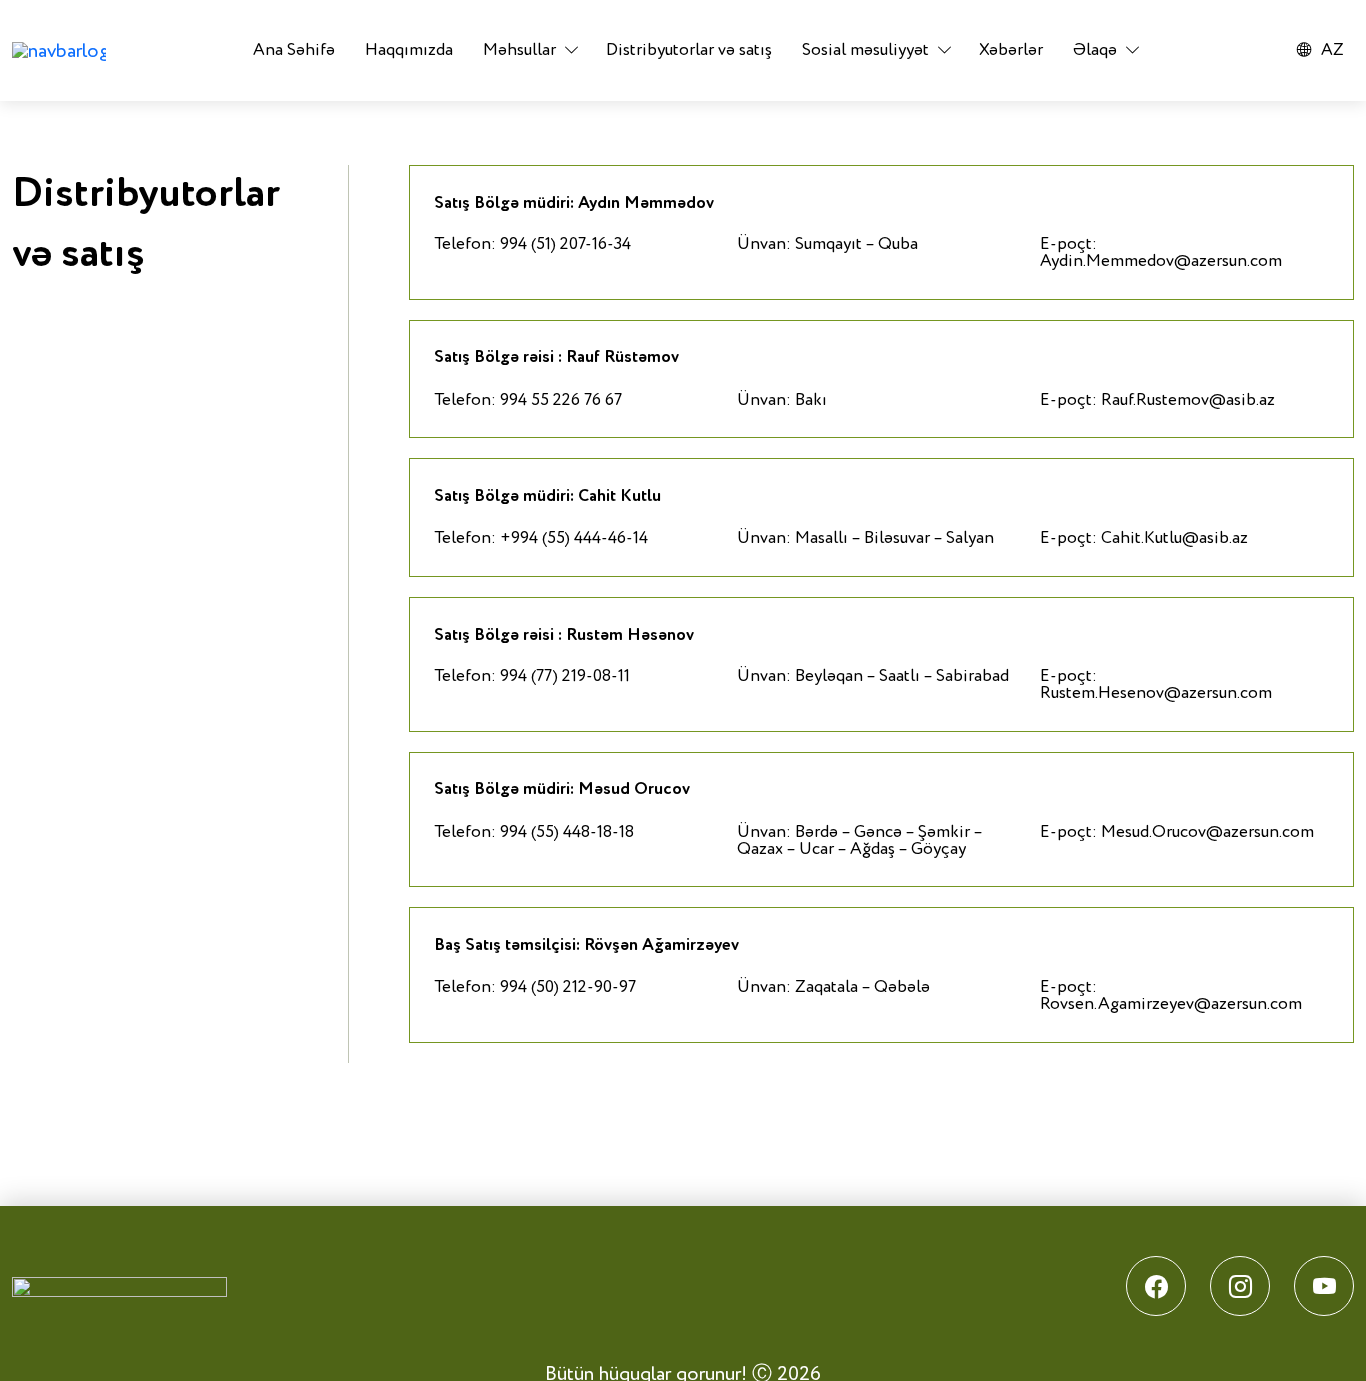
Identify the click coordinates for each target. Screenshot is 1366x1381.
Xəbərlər (1011, 50)
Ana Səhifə (294, 50)
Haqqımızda (409, 50)
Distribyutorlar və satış (689, 50)
